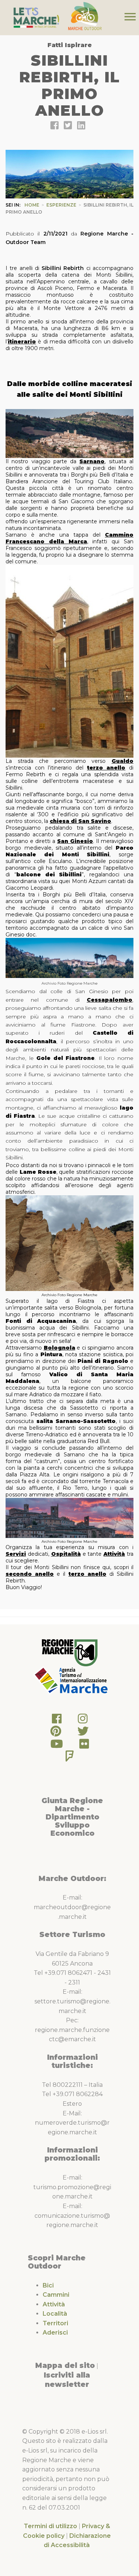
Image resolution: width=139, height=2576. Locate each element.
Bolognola (59, 1348)
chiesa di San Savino (80, 821)
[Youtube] (57, 1746)
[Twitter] (83, 1733)
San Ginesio (75, 841)
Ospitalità (66, 1554)
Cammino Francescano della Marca (69, 538)
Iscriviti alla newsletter (67, 2380)
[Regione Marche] (70, 1652)
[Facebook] (57, 1721)
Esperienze (61, 205)
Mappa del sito (65, 2365)
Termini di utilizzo (50, 2526)
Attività (114, 1554)
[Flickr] (84, 1746)
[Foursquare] (70, 1758)
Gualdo (123, 761)
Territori (55, 2323)
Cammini (56, 2295)
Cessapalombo (110, 1000)
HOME (32, 205)
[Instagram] (83, 1721)
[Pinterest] (56, 1733)
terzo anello (106, 768)
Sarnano (92, 461)
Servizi (16, 1554)
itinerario (22, 342)
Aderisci (55, 2333)
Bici (48, 2285)
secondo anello (30, 1574)
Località (55, 2314)
